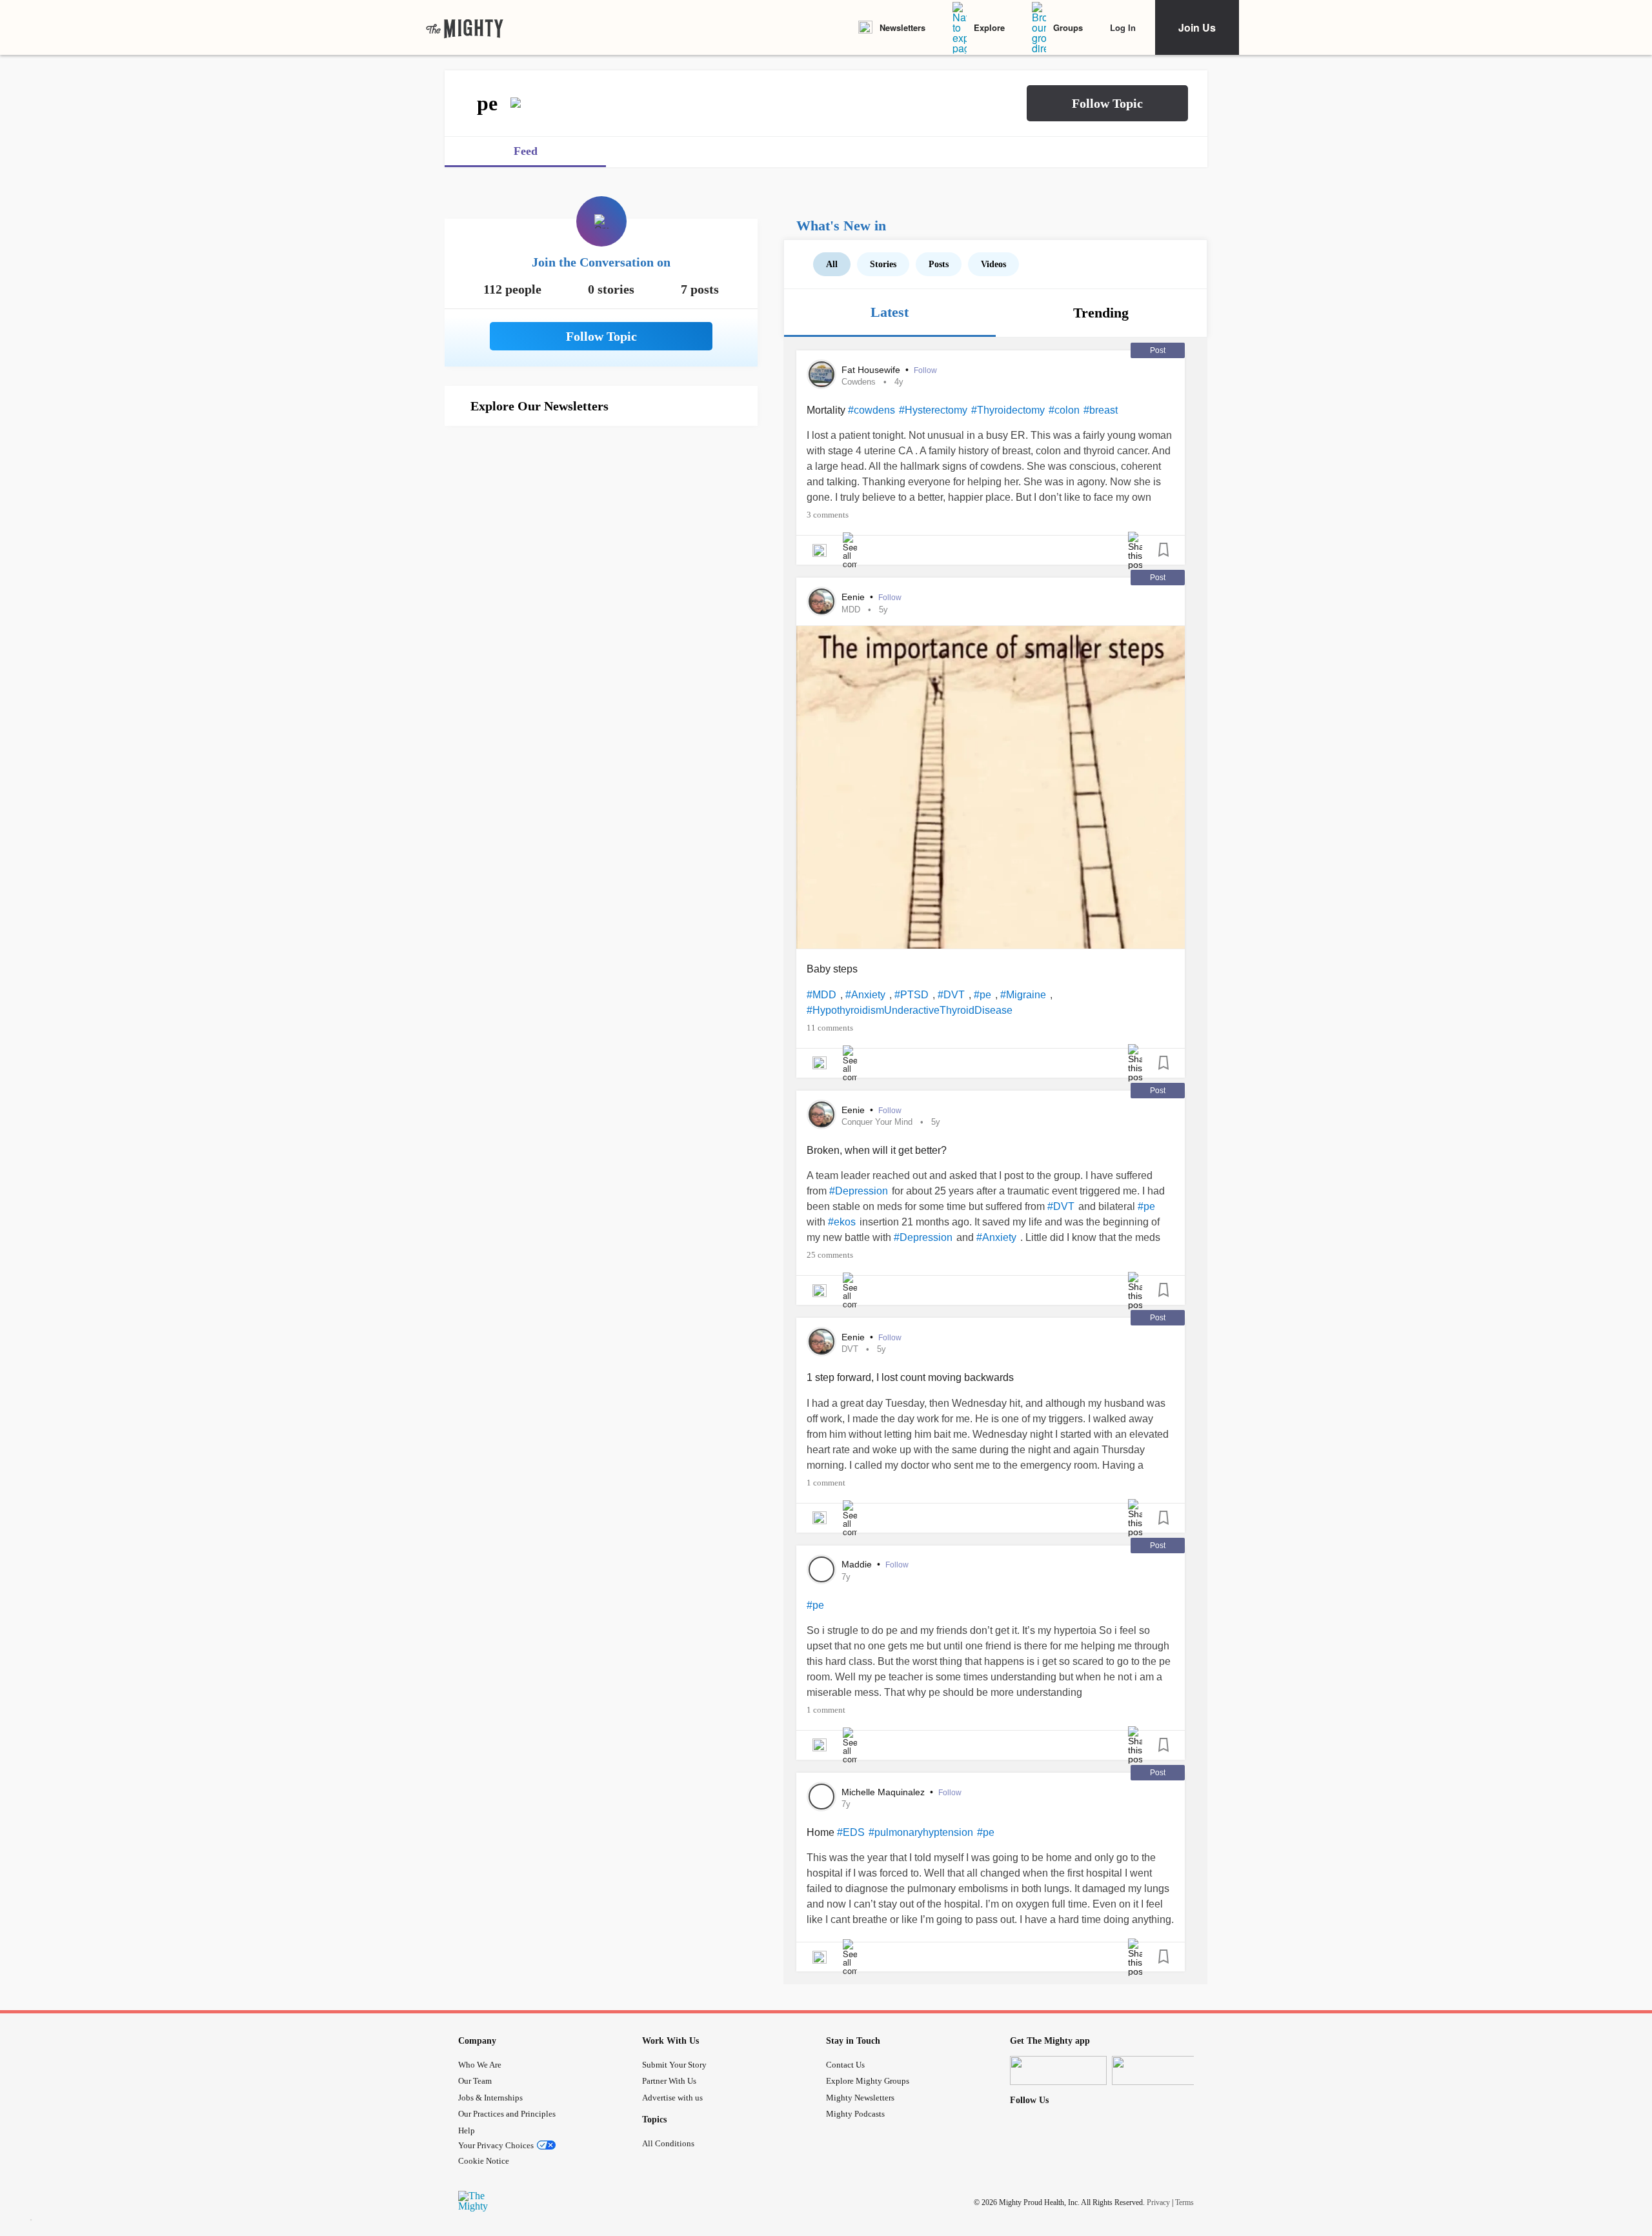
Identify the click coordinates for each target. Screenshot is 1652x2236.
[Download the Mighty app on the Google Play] (1160, 2070)
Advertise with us (672, 2098)
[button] (1107, 103)
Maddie (858, 1564)
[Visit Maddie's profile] (821, 1569)
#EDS (851, 1832)
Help (467, 2130)
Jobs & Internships (490, 2098)
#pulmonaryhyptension (921, 1832)
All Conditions (668, 2143)
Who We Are (480, 2065)
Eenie (854, 597)
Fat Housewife (872, 370)
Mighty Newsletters (860, 2098)
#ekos (842, 1222)
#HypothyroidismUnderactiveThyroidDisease (910, 1010)
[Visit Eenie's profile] (821, 601)
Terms (1184, 2202)
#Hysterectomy (933, 410)
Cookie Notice (484, 2161)
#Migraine (1023, 995)
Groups (1068, 27)
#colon (1064, 410)
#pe (982, 995)
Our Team (475, 2081)
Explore (989, 27)
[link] (465, 28)
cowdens (859, 382)
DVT (850, 1349)
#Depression (859, 1191)
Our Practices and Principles (507, 2114)
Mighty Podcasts (855, 2114)
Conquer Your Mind (877, 1122)
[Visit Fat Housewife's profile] (821, 374)
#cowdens (871, 410)
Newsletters (902, 27)
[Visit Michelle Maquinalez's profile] (821, 1797)
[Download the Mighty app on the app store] (1058, 2070)
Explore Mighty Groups (868, 2081)
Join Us (1197, 27)
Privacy (1158, 2202)
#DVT (951, 995)
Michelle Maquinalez (884, 1792)
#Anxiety (865, 995)
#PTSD (912, 995)
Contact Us (845, 2065)
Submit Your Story (674, 2065)
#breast (1101, 410)
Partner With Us (669, 2081)
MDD (851, 609)
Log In (1123, 27)
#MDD (821, 995)
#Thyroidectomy (1008, 410)
